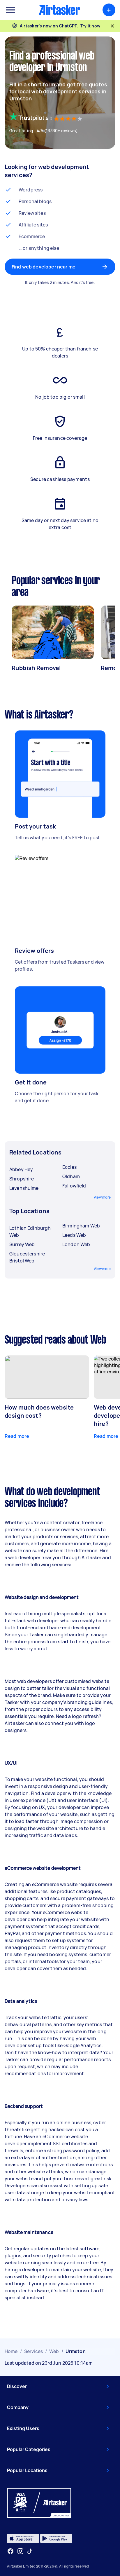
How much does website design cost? (39, 1411)
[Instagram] (21, 2551)
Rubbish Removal (36, 668)
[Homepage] (59, 10)
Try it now (90, 26)
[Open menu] (10, 10)
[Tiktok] (30, 2551)
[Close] (112, 26)
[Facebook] (10, 2551)
